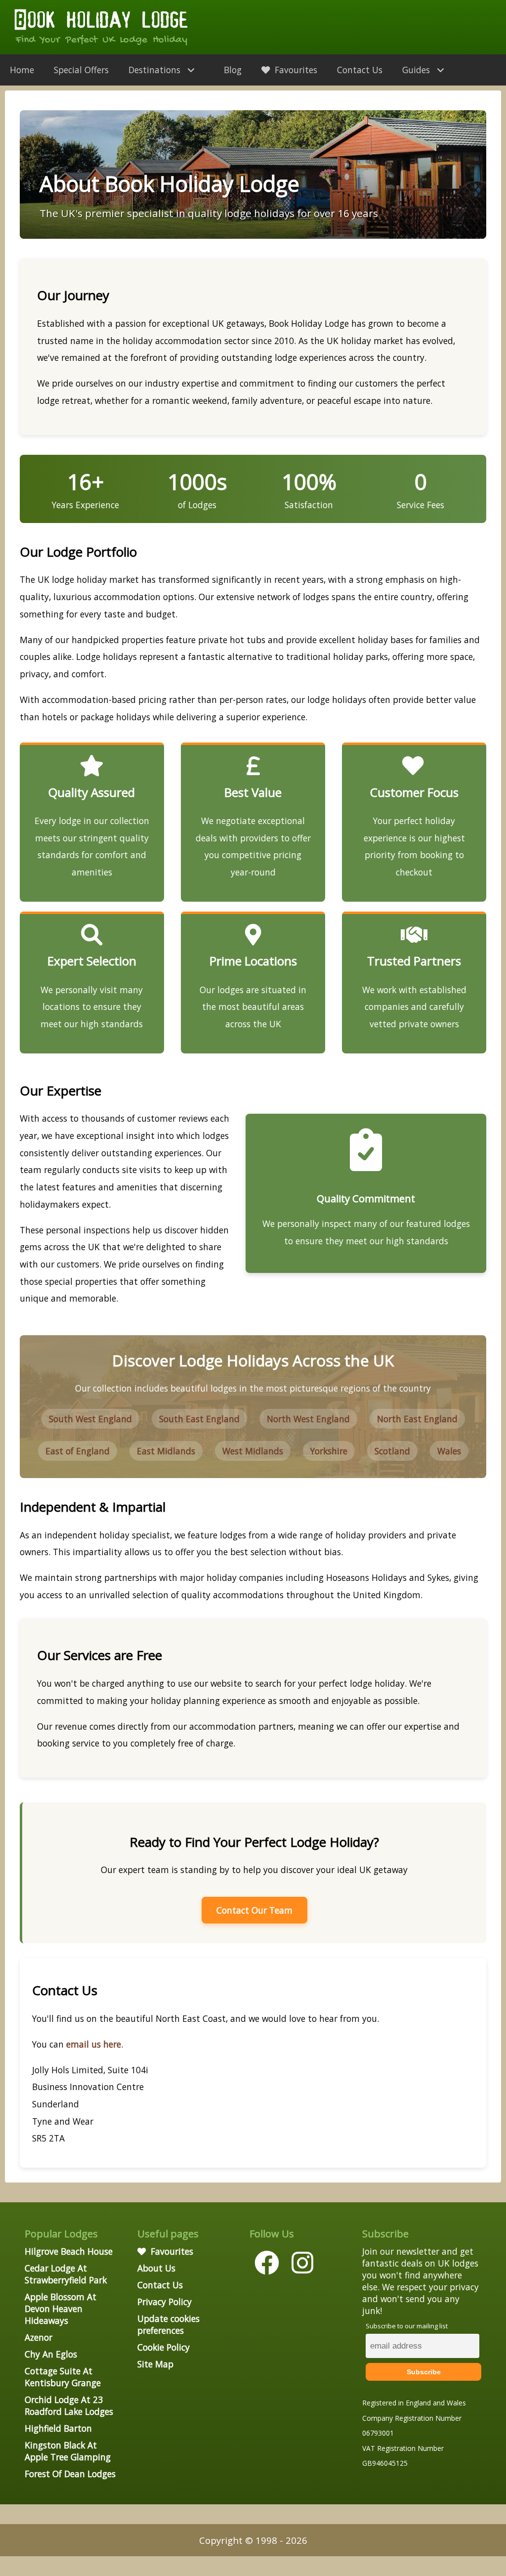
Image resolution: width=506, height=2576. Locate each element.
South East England (199, 1419)
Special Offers (81, 70)
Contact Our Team (254, 1910)
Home (22, 70)
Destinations (156, 70)
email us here (94, 2044)
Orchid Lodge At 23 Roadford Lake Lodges (69, 2405)
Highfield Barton (58, 2428)
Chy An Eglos (51, 2354)
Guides (417, 70)
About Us (156, 2268)
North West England (308, 1419)
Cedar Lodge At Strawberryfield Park (66, 2274)
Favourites (295, 70)
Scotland (392, 1451)
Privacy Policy (165, 2302)
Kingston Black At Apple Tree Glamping (68, 2451)
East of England (78, 1451)
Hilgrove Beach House (69, 2251)
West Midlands (253, 1451)
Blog (233, 70)
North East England (417, 1419)
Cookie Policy (164, 2347)
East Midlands (166, 1451)
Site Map (155, 2364)
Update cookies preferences (169, 2324)
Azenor (39, 2337)
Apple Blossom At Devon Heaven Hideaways (61, 2309)
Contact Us (360, 70)
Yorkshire (329, 1451)
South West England (90, 1419)
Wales (449, 1451)
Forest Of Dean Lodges (70, 2474)
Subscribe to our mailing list (407, 2326)
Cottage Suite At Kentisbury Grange (63, 2377)
